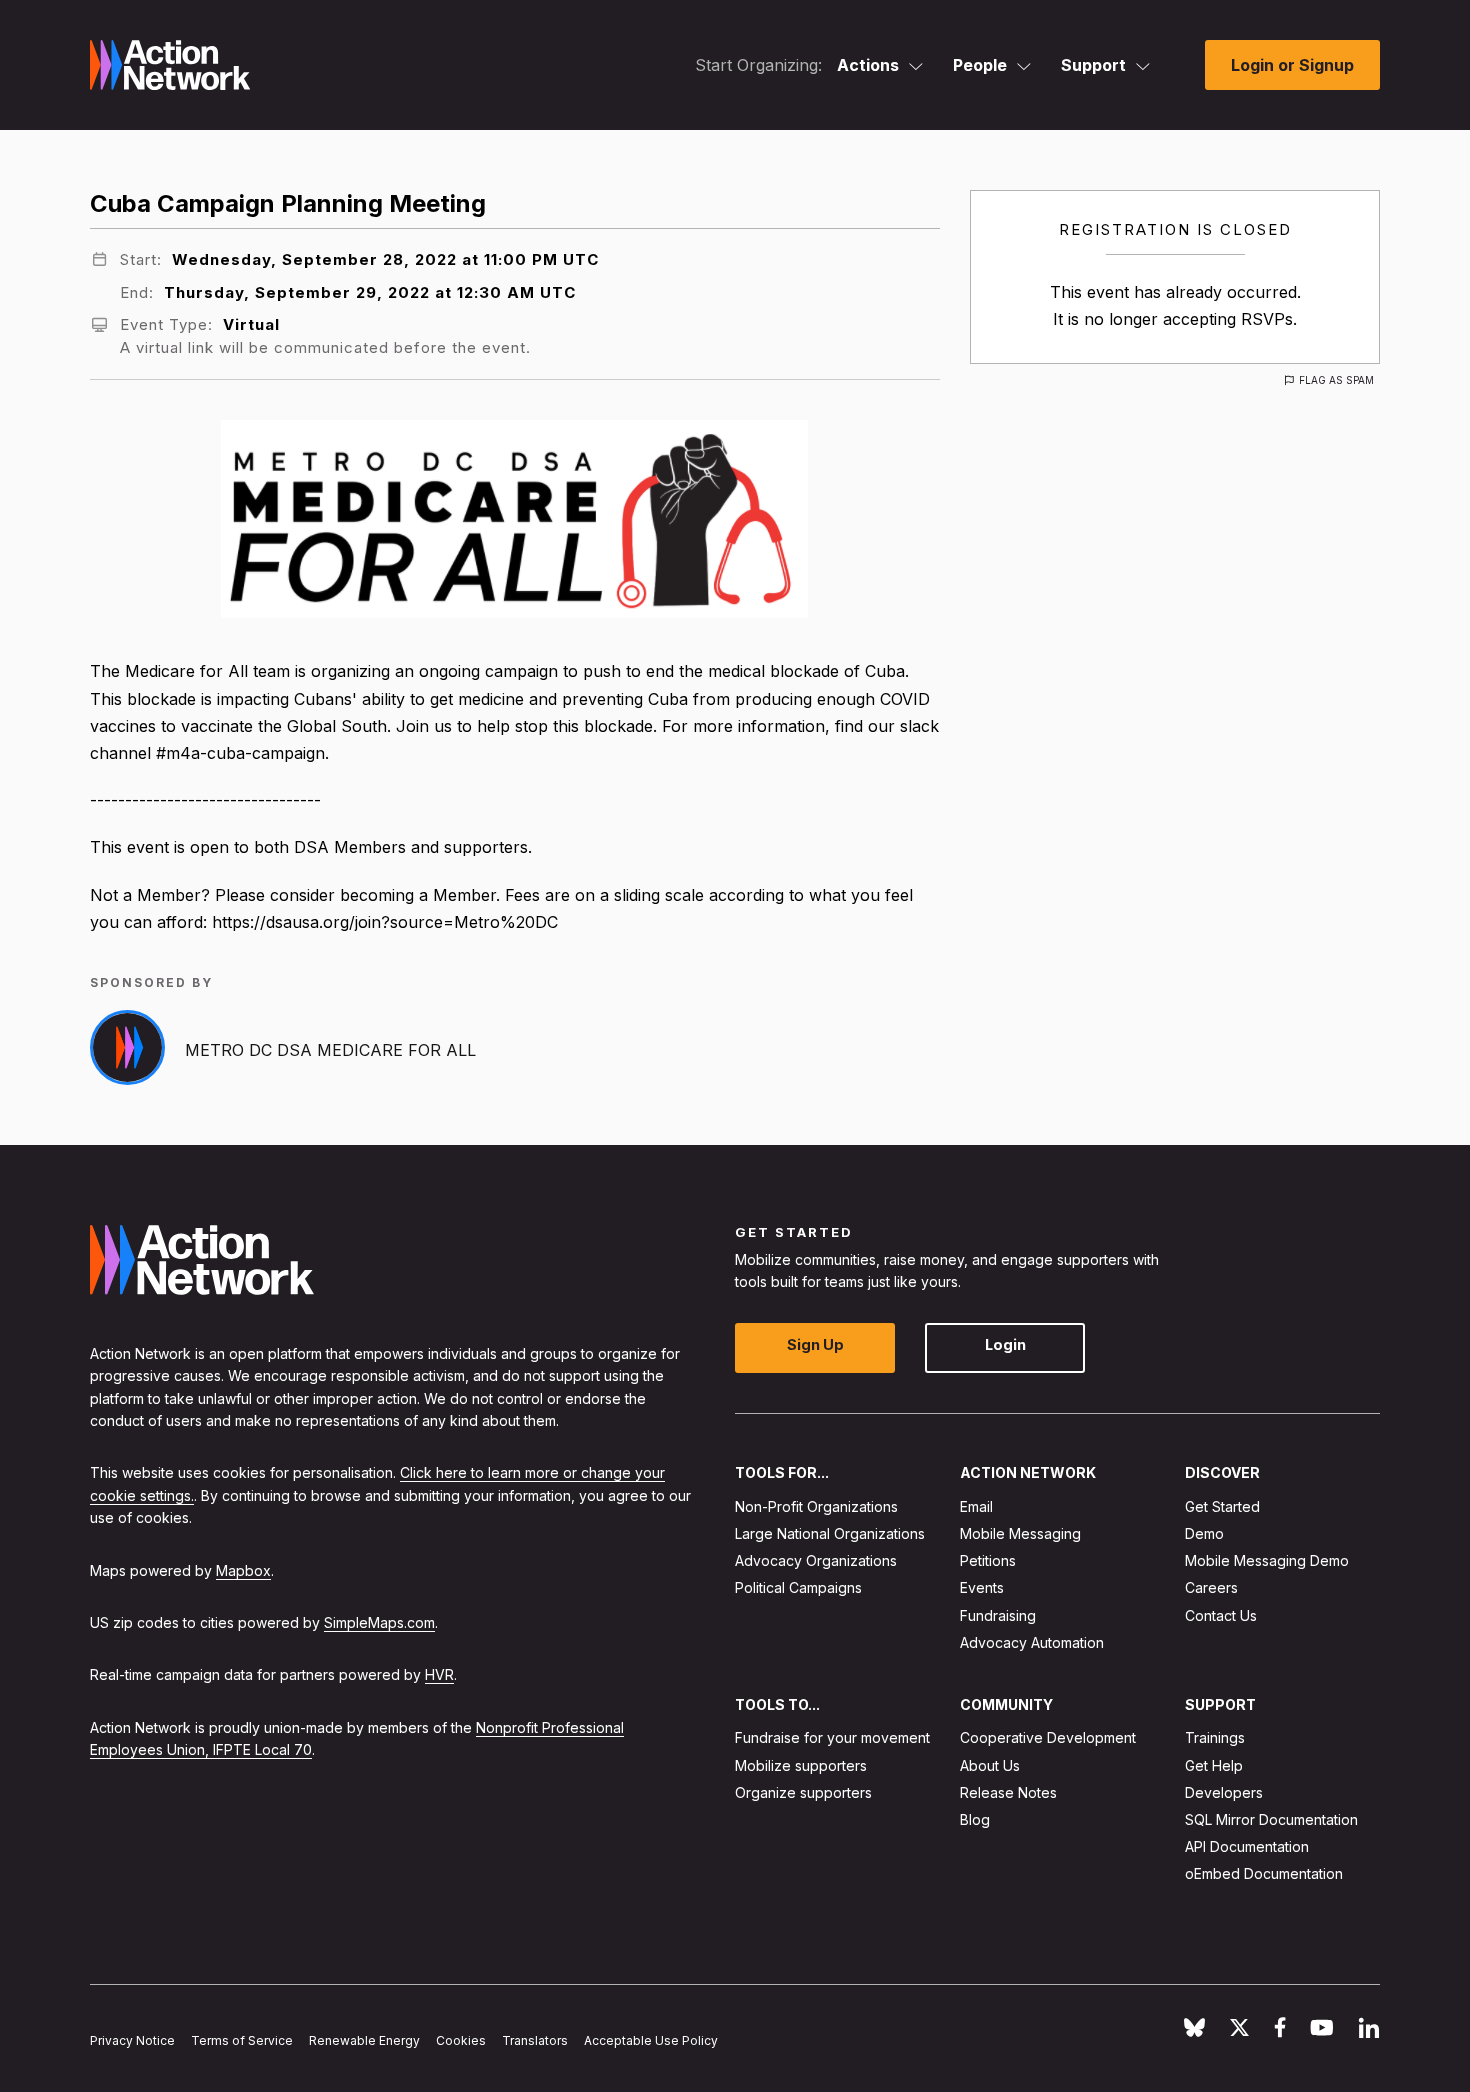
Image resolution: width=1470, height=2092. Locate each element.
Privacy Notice (132, 2041)
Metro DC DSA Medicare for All (330, 1050)
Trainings (1215, 1738)
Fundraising (998, 1615)
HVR (439, 1675)
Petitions (988, 1561)
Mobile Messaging (1020, 1533)
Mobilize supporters (801, 1765)
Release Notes (1008, 1792)
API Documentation (1247, 1847)
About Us (990, 1765)
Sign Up (815, 1345)
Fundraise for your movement (832, 1738)
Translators (535, 2041)
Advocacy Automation (1032, 1642)
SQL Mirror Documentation (1271, 1819)
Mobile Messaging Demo (1267, 1561)
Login (1005, 1345)
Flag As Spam (1336, 380)
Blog (975, 1819)
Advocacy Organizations (816, 1561)
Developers (1224, 1792)
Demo (1204, 1533)
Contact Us (1221, 1615)
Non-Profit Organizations (816, 1506)
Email (976, 1506)
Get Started (1222, 1506)
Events (982, 1588)
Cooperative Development (1048, 1738)
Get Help (1214, 1765)
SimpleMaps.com (379, 1622)
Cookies (461, 2041)
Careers (1211, 1588)
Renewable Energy (364, 2041)
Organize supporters (803, 1792)
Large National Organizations (830, 1533)
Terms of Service (242, 2041)
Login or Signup (1292, 65)
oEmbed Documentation (1264, 1874)
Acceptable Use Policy (651, 2041)
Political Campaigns (798, 1588)
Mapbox (243, 1570)
